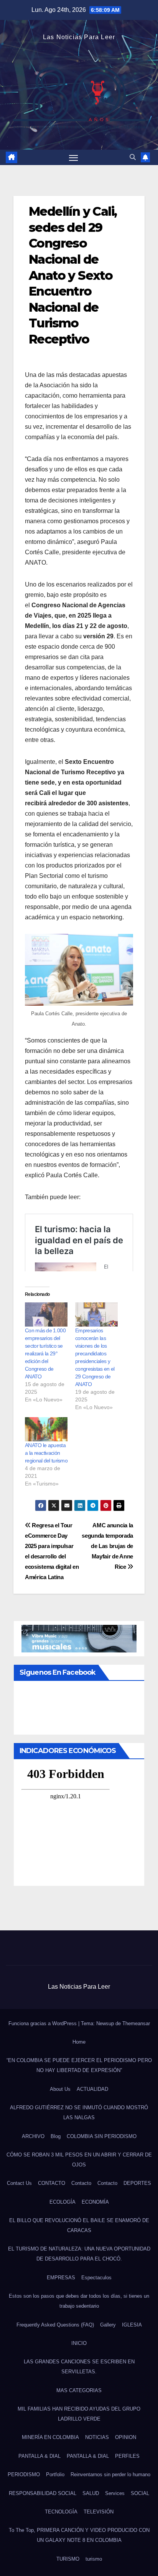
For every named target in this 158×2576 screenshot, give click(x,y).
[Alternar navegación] (74, 157)
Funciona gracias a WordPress (43, 2023)
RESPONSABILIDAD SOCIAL (43, 2493)
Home (79, 2042)
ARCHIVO (33, 2136)
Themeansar (136, 2023)
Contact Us (19, 2183)
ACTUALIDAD (92, 2089)
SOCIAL (140, 2493)
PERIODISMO (24, 2474)
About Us (60, 2089)
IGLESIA (132, 2325)
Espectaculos (96, 2278)
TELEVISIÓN (99, 2512)
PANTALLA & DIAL (39, 2456)
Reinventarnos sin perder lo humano (110, 2474)
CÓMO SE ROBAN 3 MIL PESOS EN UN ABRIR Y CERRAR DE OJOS (79, 2160)
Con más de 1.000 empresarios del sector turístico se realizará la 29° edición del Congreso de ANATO (45, 1353)
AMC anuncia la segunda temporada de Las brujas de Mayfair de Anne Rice (107, 1546)
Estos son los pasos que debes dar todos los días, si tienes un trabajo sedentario (79, 2301)
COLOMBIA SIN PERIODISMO (102, 2136)
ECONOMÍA (95, 2202)
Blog (56, 2136)
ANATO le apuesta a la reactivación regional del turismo (46, 1453)
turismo (94, 2559)
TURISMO (68, 2559)
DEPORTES (137, 2183)
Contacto (81, 2183)
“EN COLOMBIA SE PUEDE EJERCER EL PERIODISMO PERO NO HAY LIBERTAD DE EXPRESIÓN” (79, 2065)
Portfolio (55, 2474)
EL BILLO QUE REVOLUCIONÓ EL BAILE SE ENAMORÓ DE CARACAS (79, 2225)
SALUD (91, 2493)
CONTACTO (52, 2183)
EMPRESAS (61, 2278)
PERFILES (127, 2456)
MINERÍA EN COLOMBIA (50, 2437)
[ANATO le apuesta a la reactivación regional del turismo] (46, 1429)
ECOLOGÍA (63, 2202)
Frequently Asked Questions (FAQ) (55, 2325)
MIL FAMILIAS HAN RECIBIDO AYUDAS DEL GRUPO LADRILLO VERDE (79, 2414)
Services (115, 2493)
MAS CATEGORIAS (79, 2390)
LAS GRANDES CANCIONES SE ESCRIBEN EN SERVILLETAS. (79, 2367)
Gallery (108, 2325)
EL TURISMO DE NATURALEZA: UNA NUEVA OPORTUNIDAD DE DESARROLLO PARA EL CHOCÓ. (79, 2254)
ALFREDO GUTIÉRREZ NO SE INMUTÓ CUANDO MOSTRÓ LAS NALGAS (79, 2113)
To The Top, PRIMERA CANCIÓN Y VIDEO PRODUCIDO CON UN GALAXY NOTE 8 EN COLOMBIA (79, 2535)
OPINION (126, 2437)
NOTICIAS (97, 2437)
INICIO (79, 2343)
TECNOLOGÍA (61, 2512)
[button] (133, 157)
